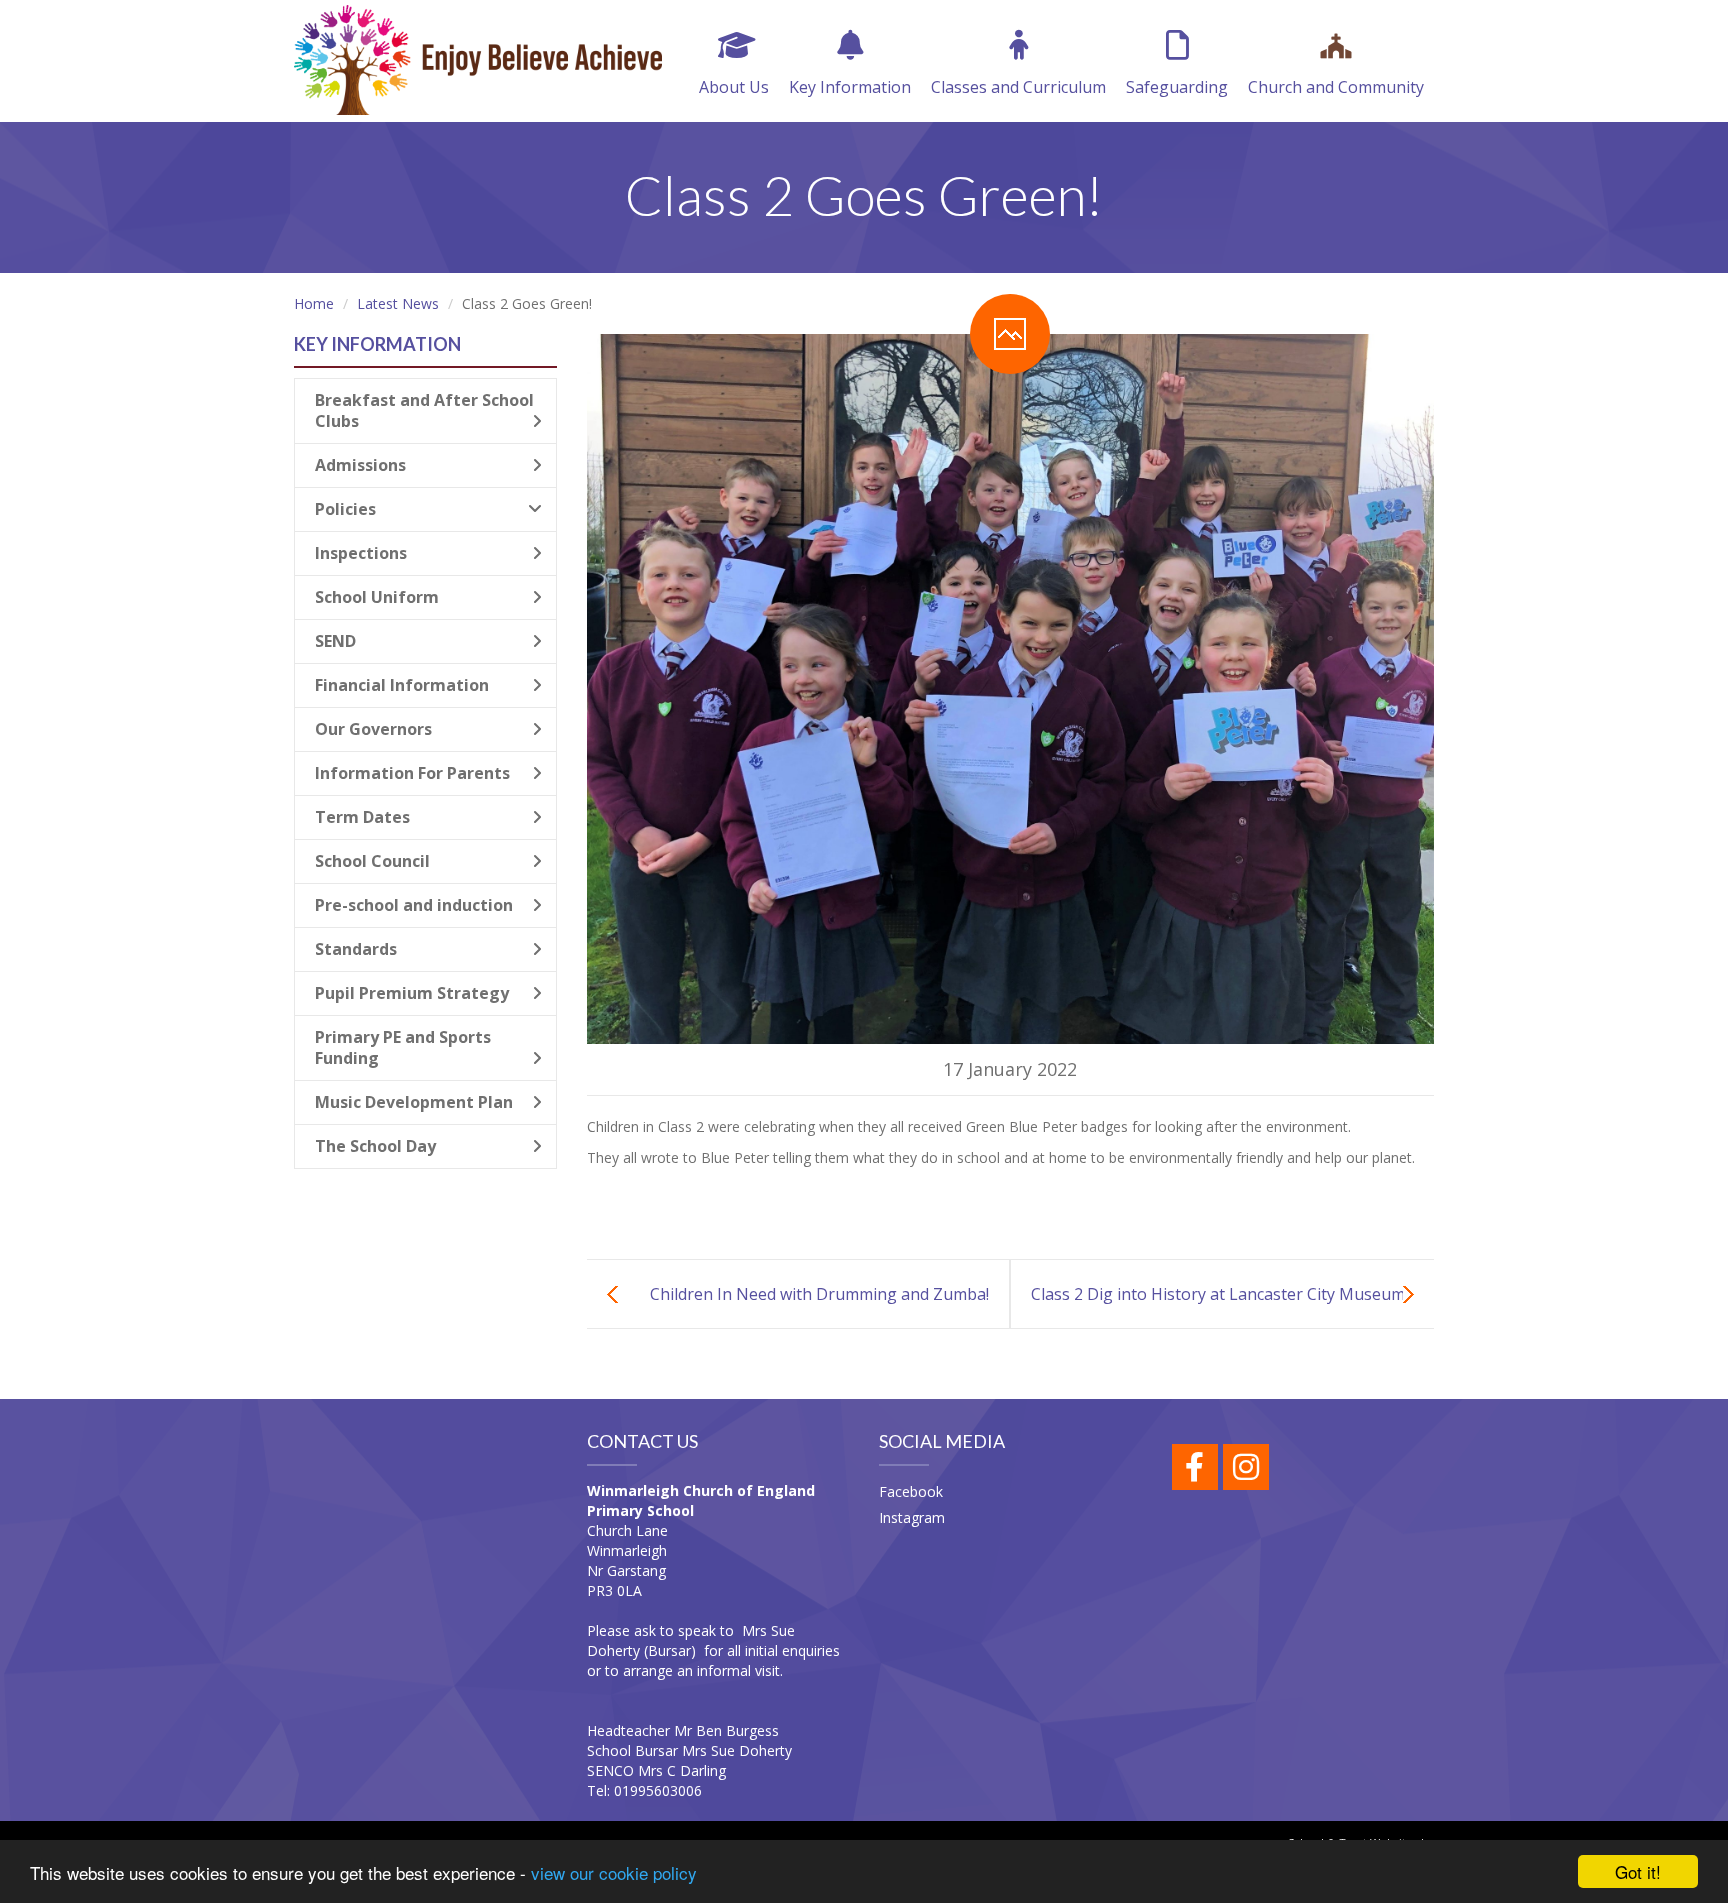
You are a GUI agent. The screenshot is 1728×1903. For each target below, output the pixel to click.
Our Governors (373, 729)
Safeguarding (1177, 87)
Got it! (1638, 1871)
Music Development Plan (414, 1102)
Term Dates (362, 817)
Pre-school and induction (414, 905)
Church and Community (1336, 87)
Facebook (911, 1491)
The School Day (375, 1146)
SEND (335, 641)
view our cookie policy (614, 1872)
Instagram (912, 1517)
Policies (345, 509)
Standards (356, 949)
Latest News (398, 303)
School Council (372, 861)
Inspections (361, 553)
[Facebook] (1195, 1467)
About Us (734, 87)
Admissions (360, 465)
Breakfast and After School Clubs (424, 410)
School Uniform (377, 597)
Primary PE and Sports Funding (403, 1047)
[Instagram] (1246, 1467)
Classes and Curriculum (1018, 87)
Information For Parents (412, 773)
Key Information (850, 87)
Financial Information (402, 685)
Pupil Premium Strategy (412, 993)
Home (314, 303)
